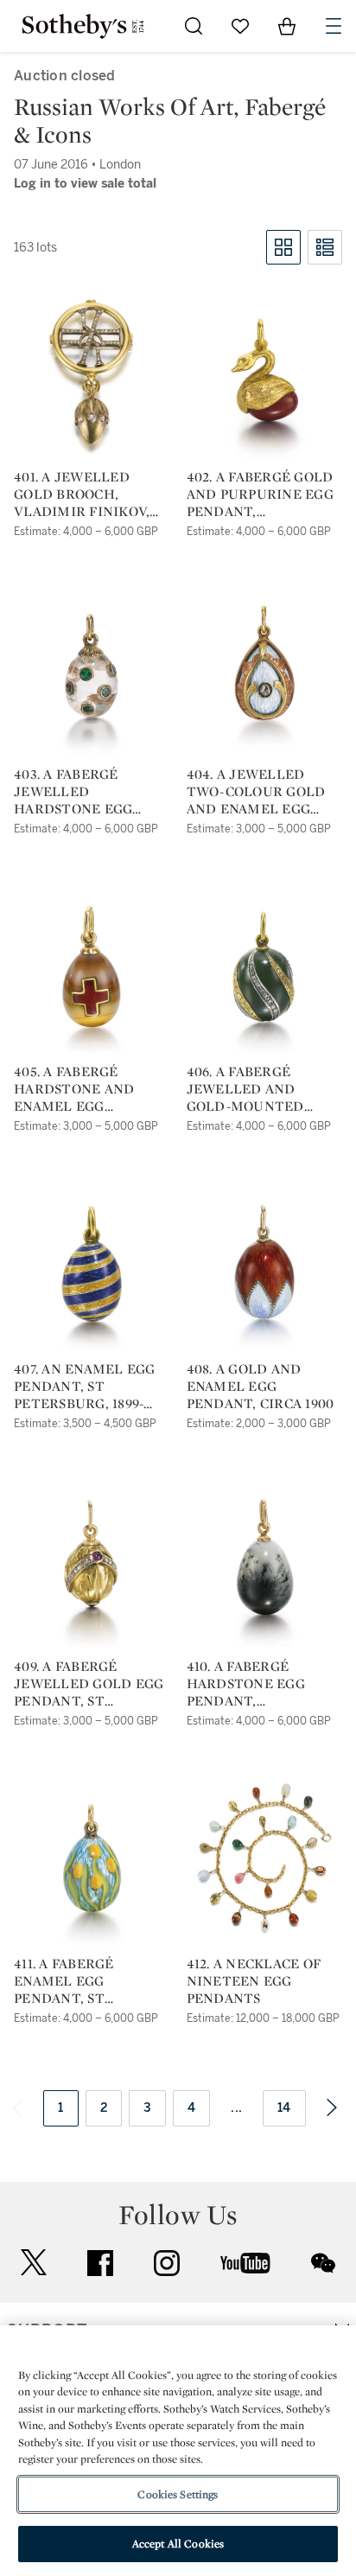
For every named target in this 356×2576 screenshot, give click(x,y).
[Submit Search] (194, 26)
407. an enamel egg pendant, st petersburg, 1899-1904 (85, 1387)
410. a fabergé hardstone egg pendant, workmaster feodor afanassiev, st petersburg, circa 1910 (259, 1684)
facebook (100, 2263)
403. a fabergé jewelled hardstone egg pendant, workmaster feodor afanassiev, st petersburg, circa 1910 (86, 792)
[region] (178, 2451)
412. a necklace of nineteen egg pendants (254, 1981)
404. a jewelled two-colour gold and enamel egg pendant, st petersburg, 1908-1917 (264, 792)
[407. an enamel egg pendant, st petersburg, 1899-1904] (92, 1264)
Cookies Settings (178, 2494)
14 (284, 2108)
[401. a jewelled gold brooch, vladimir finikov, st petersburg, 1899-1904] (92, 372)
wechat (323, 2263)
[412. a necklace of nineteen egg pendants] (265, 1859)
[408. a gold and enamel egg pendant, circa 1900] (264, 1264)
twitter (34, 2263)
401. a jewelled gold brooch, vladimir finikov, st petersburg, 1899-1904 (89, 494)
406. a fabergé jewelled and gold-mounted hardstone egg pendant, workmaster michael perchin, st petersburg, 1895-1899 (264, 1089)
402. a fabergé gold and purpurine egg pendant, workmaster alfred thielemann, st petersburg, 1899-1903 (260, 494)
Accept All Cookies (178, 2544)
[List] (325, 247)
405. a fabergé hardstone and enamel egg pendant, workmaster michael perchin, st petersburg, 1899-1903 (92, 1089)
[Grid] (283, 247)
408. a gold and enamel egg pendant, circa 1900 (261, 1387)
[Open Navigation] (334, 26)
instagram (167, 2263)
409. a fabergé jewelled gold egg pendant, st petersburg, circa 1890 (89, 1684)
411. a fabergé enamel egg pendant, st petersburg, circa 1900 (84, 1981)
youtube (245, 2263)
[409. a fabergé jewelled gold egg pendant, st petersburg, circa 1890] (92, 1561)
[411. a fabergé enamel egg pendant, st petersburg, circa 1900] (92, 1859)
